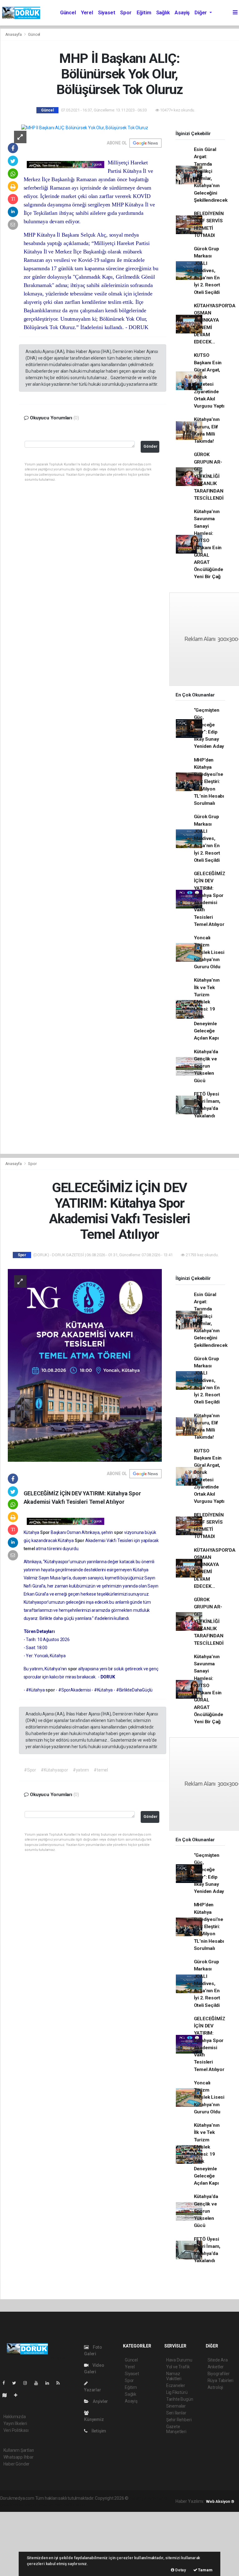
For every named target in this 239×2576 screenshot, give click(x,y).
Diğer (201, 13)
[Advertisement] (47, 2543)
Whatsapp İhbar (19, 2457)
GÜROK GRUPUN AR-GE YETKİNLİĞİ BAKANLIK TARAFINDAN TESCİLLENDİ (209, 476)
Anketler (216, 2367)
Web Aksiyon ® (220, 2501)
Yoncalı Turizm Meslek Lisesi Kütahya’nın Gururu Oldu (209, 952)
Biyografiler (219, 2374)
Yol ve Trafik (178, 2367)
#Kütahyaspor (54, 1770)
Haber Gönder (17, 2464)
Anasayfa (14, 34)
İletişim (98, 2431)
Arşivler (100, 2401)
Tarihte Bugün (180, 2399)
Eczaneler (176, 2385)
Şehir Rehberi (179, 2420)
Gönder (150, 446)
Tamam (205, 2570)
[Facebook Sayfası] (6, 2383)
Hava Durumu (179, 2360)
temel (30, 1549)
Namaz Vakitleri (174, 2376)
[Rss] (61, 2383)
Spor (126, 13)
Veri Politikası (16, 2430)
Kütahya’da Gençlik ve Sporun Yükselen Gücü (206, 1066)
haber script (75, 2505)
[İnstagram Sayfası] (28, 2383)
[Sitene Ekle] (18, 2395)
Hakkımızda (15, 2417)
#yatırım (81, 1770)
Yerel (87, 13)
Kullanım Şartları (19, 2450)
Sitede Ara (218, 2360)
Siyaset (107, 13)
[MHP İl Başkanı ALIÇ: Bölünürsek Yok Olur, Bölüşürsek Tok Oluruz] (85, 128)
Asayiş (182, 13)
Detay (180, 2570)
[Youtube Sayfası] (39, 2383)
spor (119, 1532)
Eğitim (144, 13)
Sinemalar (176, 2406)
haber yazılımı (143, 2498)
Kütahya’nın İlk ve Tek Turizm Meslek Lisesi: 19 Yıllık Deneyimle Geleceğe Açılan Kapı (207, 1009)
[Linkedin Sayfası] (50, 2383)
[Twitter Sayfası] (17, 2383)
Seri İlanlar (176, 2413)
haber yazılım (50, 2505)
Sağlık (163, 13)
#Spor (30, 1770)
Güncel (68, 13)
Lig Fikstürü (177, 2392)
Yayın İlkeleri (15, 2423)
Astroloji (215, 2387)
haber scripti (25, 2505)
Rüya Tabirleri (220, 2380)
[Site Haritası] (7, 2395)
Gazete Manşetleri (176, 2429)
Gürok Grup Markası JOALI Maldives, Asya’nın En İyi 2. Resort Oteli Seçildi (207, 271)
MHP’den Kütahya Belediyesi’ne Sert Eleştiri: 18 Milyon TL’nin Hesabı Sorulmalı (209, 782)
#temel (101, 1770)
